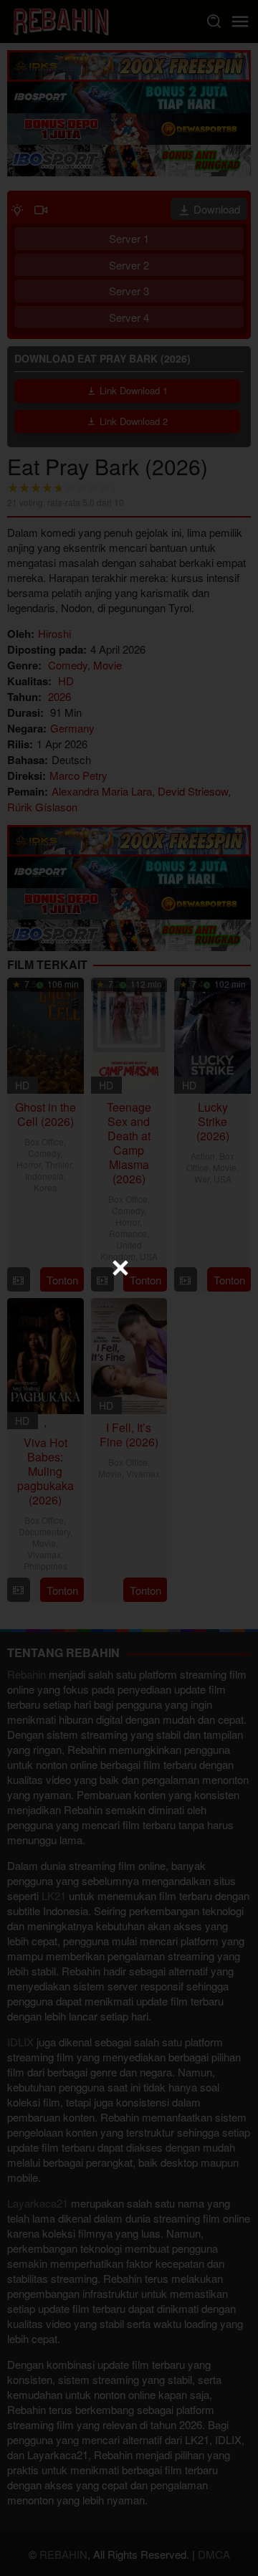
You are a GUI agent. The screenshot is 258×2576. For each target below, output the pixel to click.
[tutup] (120, 1268)
